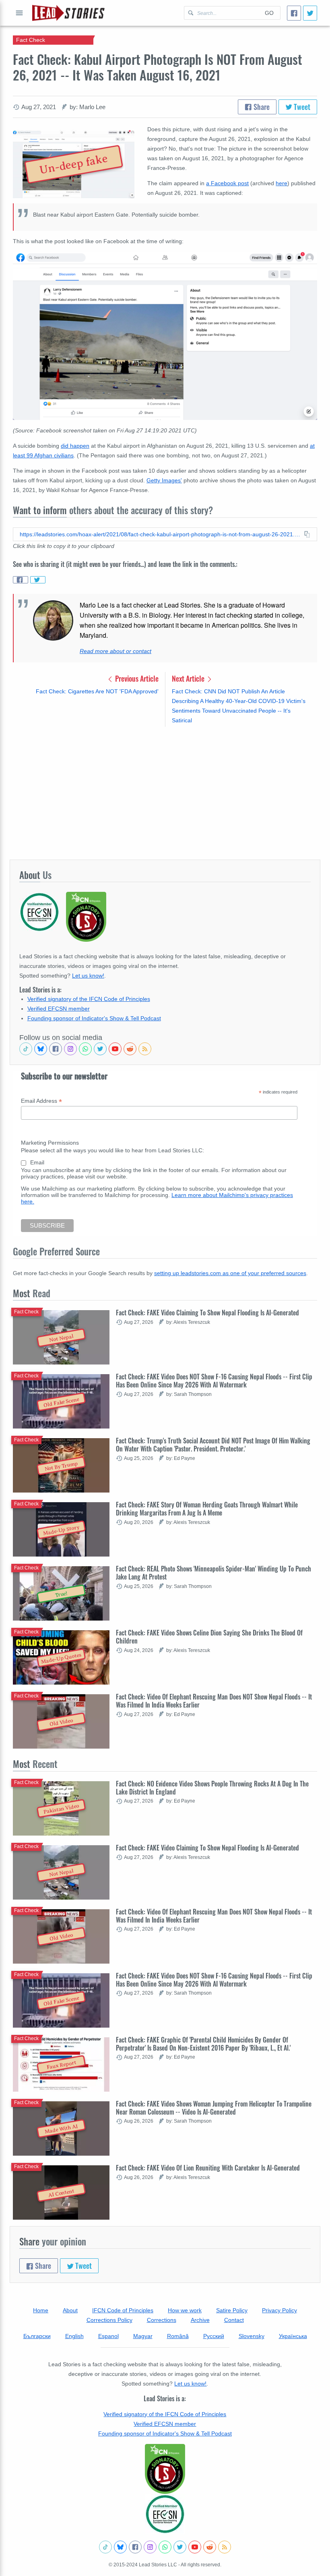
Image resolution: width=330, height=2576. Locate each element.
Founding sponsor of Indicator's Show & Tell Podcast (94, 1018)
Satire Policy (232, 2310)
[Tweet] (310, 13)
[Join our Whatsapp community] (85, 1049)
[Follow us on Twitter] (100, 1049)
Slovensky (252, 2336)
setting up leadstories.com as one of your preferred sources (230, 1273)
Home (41, 2310)
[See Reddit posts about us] (130, 1049)
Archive (200, 2320)
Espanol (108, 2336)
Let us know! (88, 976)
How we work (185, 2310)
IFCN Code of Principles (123, 2310)
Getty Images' (164, 480)
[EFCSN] (165, 2514)
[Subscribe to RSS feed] (145, 1049)
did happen (75, 446)
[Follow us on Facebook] (56, 1049)
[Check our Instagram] (70, 1049)
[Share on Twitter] (38, 580)
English (74, 2336)
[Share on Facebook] (21, 580)
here (282, 183)
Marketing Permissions (50, 1143)
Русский (214, 2336)
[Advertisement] (165, 793)
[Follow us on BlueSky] (41, 1049)
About (70, 2310)
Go (269, 13)
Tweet (301, 107)
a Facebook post (227, 183)
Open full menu (19, 13)
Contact (234, 2320)
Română (178, 2336)
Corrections (162, 2320)
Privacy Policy (279, 2310)
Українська (293, 2336)
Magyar (143, 2336)
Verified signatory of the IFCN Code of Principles (89, 999)
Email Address (41, 1101)
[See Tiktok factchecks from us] (26, 1049)
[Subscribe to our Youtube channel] (115, 1049)
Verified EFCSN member (59, 1009)
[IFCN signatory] (165, 2469)
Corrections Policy (109, 2320)
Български (37, 2336)
